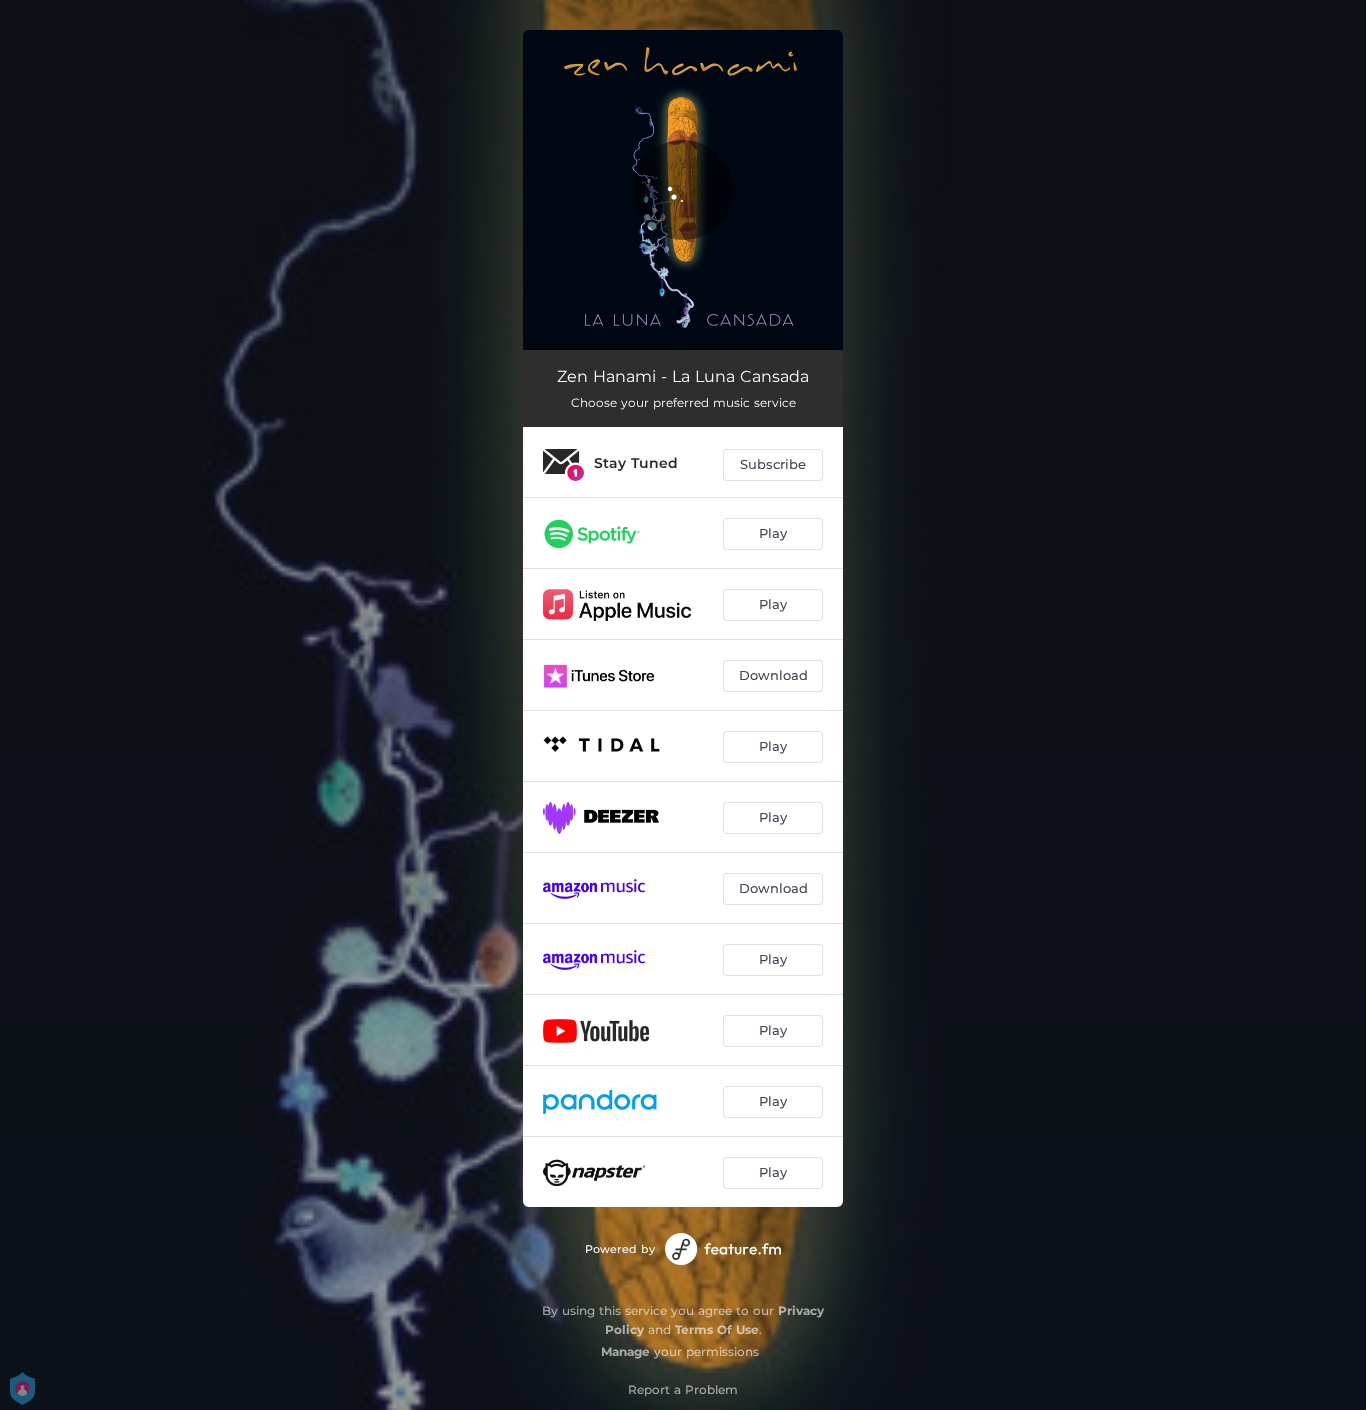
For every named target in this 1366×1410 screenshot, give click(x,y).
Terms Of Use (717, 1329)
